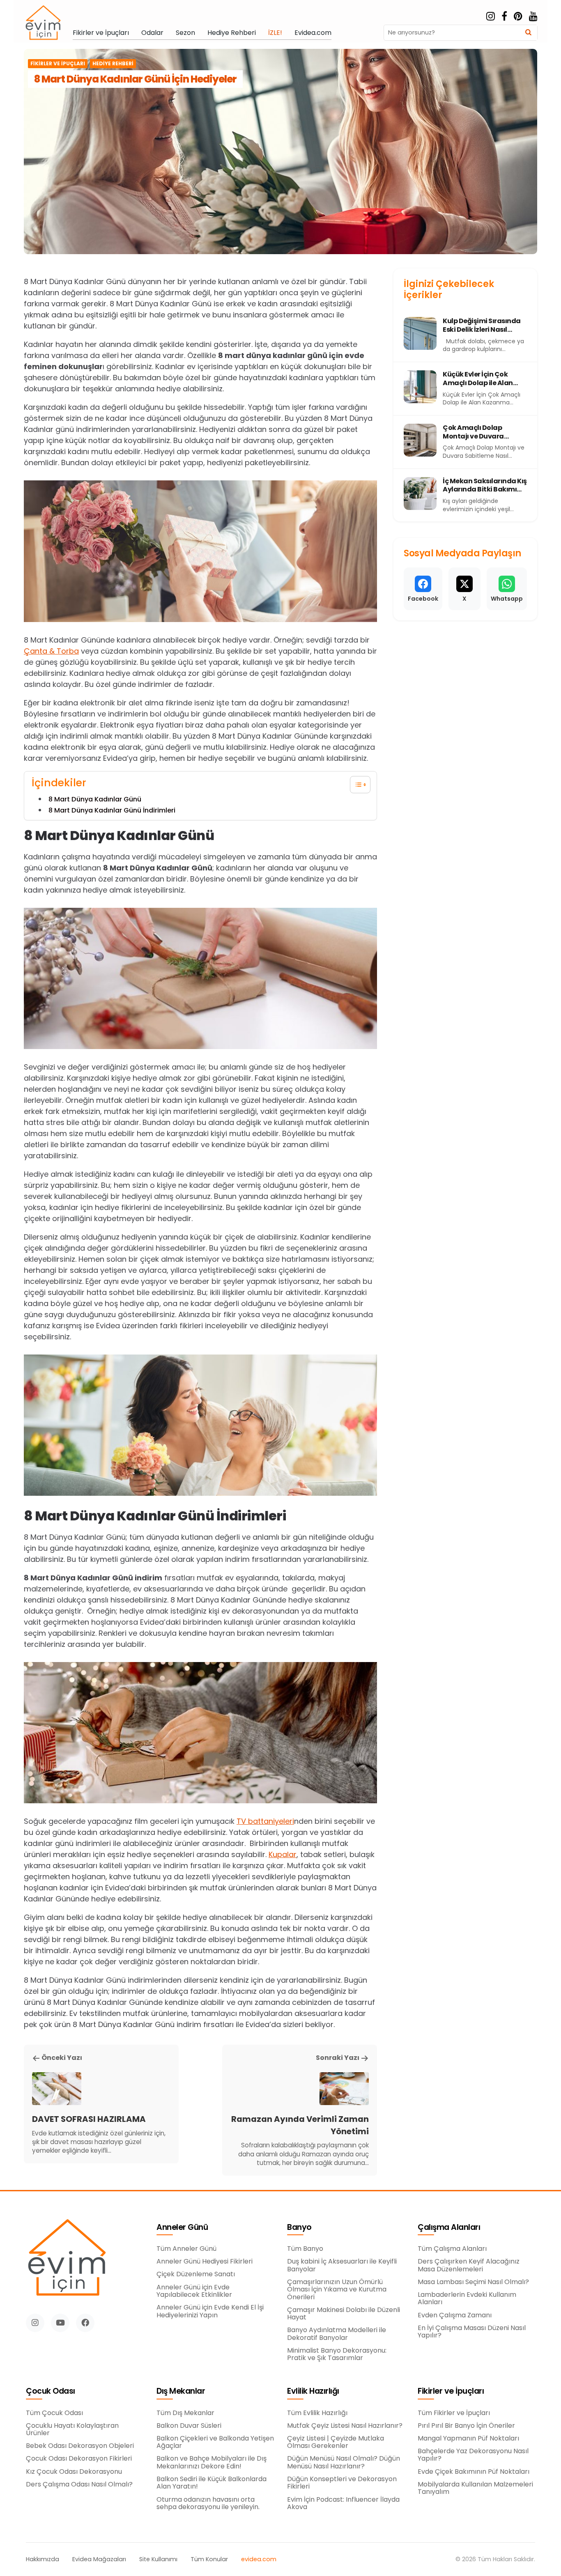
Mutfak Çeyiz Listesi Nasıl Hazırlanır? (345, 2426)
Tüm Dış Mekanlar (185, 2413)
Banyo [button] (299, 2228)
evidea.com (259, 2559)
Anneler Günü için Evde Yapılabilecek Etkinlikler (194, 2291)
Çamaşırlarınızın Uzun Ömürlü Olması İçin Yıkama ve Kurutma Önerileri (337, 2290)
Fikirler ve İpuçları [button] (451, 2391)
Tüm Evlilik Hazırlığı (317, 2413)
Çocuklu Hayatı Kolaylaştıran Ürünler (72, 2430)
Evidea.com (313, 33)
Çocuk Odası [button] (51, 2391)
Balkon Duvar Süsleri (189, 2426)
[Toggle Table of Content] (356, 785)
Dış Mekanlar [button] (181, 2391)
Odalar (152, 33)
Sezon (185, 33)
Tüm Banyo (305, 2249)
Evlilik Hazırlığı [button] (313, 2391)
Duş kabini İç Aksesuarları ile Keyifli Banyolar (342, 2265)
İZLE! (275, 33)
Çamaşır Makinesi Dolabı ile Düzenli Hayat (344, 2314)
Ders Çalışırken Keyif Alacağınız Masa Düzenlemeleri (469, 2265)
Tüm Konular (209, 2559)
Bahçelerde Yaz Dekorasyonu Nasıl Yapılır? (473, 2455)
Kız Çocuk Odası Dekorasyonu (74, 2472)
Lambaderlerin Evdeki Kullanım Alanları (467, 2299)
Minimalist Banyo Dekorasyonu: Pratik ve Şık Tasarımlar (337, 2354)
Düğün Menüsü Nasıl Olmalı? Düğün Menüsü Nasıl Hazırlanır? (344, 2462)
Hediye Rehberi (232, 33)
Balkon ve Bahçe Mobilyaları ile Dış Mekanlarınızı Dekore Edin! (212, 2462)
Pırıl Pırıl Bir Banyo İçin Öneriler (466, 2426)
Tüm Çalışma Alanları (452, 2249)
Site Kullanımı (158, 2559)
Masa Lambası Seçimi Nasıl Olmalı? (473, 2282)
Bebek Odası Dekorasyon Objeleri (80, 2446)
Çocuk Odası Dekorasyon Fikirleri (79, 2459)
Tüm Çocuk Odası (54, 2413)
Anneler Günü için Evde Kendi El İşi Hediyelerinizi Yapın (210, 2311)
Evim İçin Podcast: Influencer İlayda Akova (343, 2504)
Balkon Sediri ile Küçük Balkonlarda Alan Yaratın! (212, 2483)
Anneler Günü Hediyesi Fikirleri (205, 2261)
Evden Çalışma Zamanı (455, 2315)
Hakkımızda (43, 2559)
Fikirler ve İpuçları (101, 33)
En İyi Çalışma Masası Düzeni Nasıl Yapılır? (472, 2332)
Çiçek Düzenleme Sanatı (196, 2274)
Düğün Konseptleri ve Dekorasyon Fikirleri (342, 2483)
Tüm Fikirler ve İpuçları (454, 2413)
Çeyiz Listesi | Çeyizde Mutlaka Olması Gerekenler (336, 2442)
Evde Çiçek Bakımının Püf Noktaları (474, 2472)
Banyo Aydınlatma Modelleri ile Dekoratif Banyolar (337, 2334)
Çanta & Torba (51, 651)
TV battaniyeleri (265, 1821)
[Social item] (491, 16)
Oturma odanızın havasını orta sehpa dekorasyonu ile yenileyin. (208, 2504)
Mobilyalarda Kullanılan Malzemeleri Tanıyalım (475, 2488)
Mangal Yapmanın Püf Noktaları (468, 2438)
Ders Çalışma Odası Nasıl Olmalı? (79, 2484)
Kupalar (283, 1854)
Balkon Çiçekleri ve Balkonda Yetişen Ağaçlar (215, 2442)
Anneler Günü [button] (182, 2228)
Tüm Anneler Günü (186, 2249)
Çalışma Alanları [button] (449, 2228)
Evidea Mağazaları (99, 2559)
